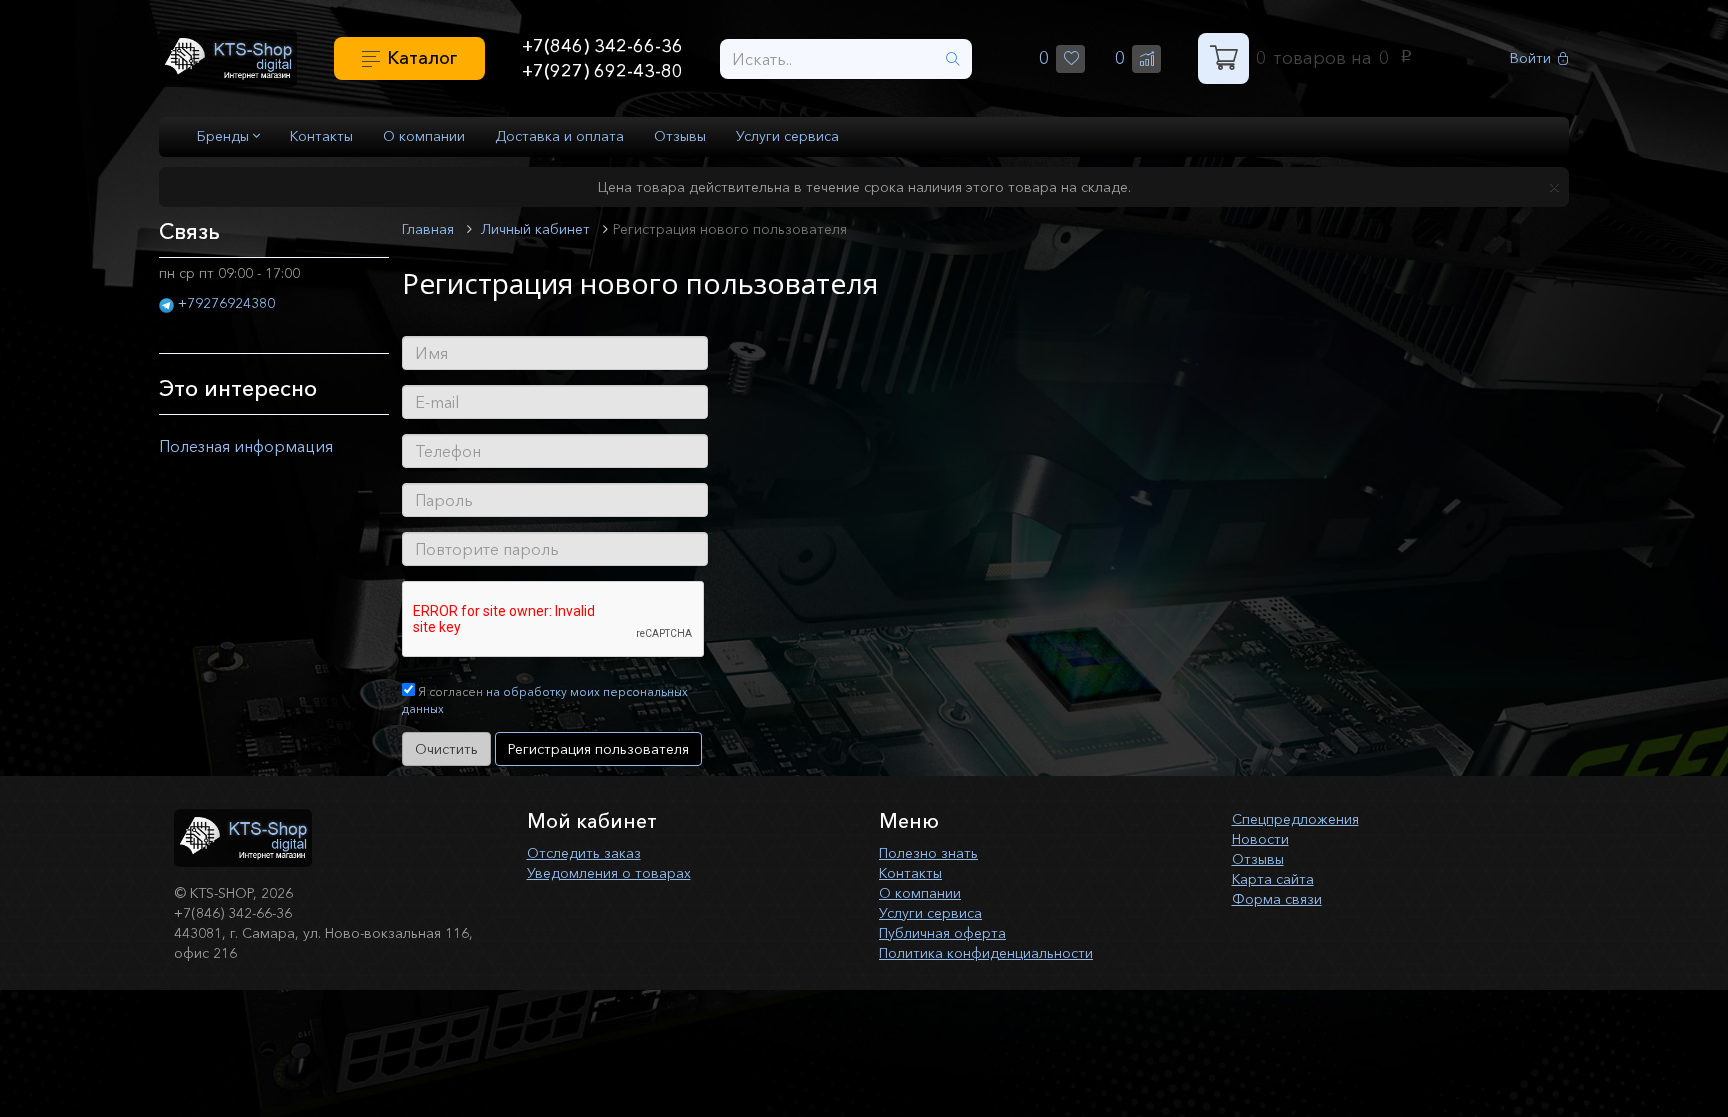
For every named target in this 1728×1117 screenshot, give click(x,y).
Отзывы (680, 136)
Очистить (446, 749)
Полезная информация (246, 446)
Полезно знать (928, 853)
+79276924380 (226, 303)
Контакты (321, 136)
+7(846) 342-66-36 (602, 46)
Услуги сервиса (787, 136)
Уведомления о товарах (609, 873)
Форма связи (1277, 899)
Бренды (225, 136)
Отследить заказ (584, 853)
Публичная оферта (942, 933)
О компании (424, 136)
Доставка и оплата (559, 136)
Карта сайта (1273, 879)
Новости (1260, 839)
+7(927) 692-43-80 (602, 71)
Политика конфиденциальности (986, 953)
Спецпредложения (1295, 819)
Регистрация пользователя (598, 749)
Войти (1530, 58)
